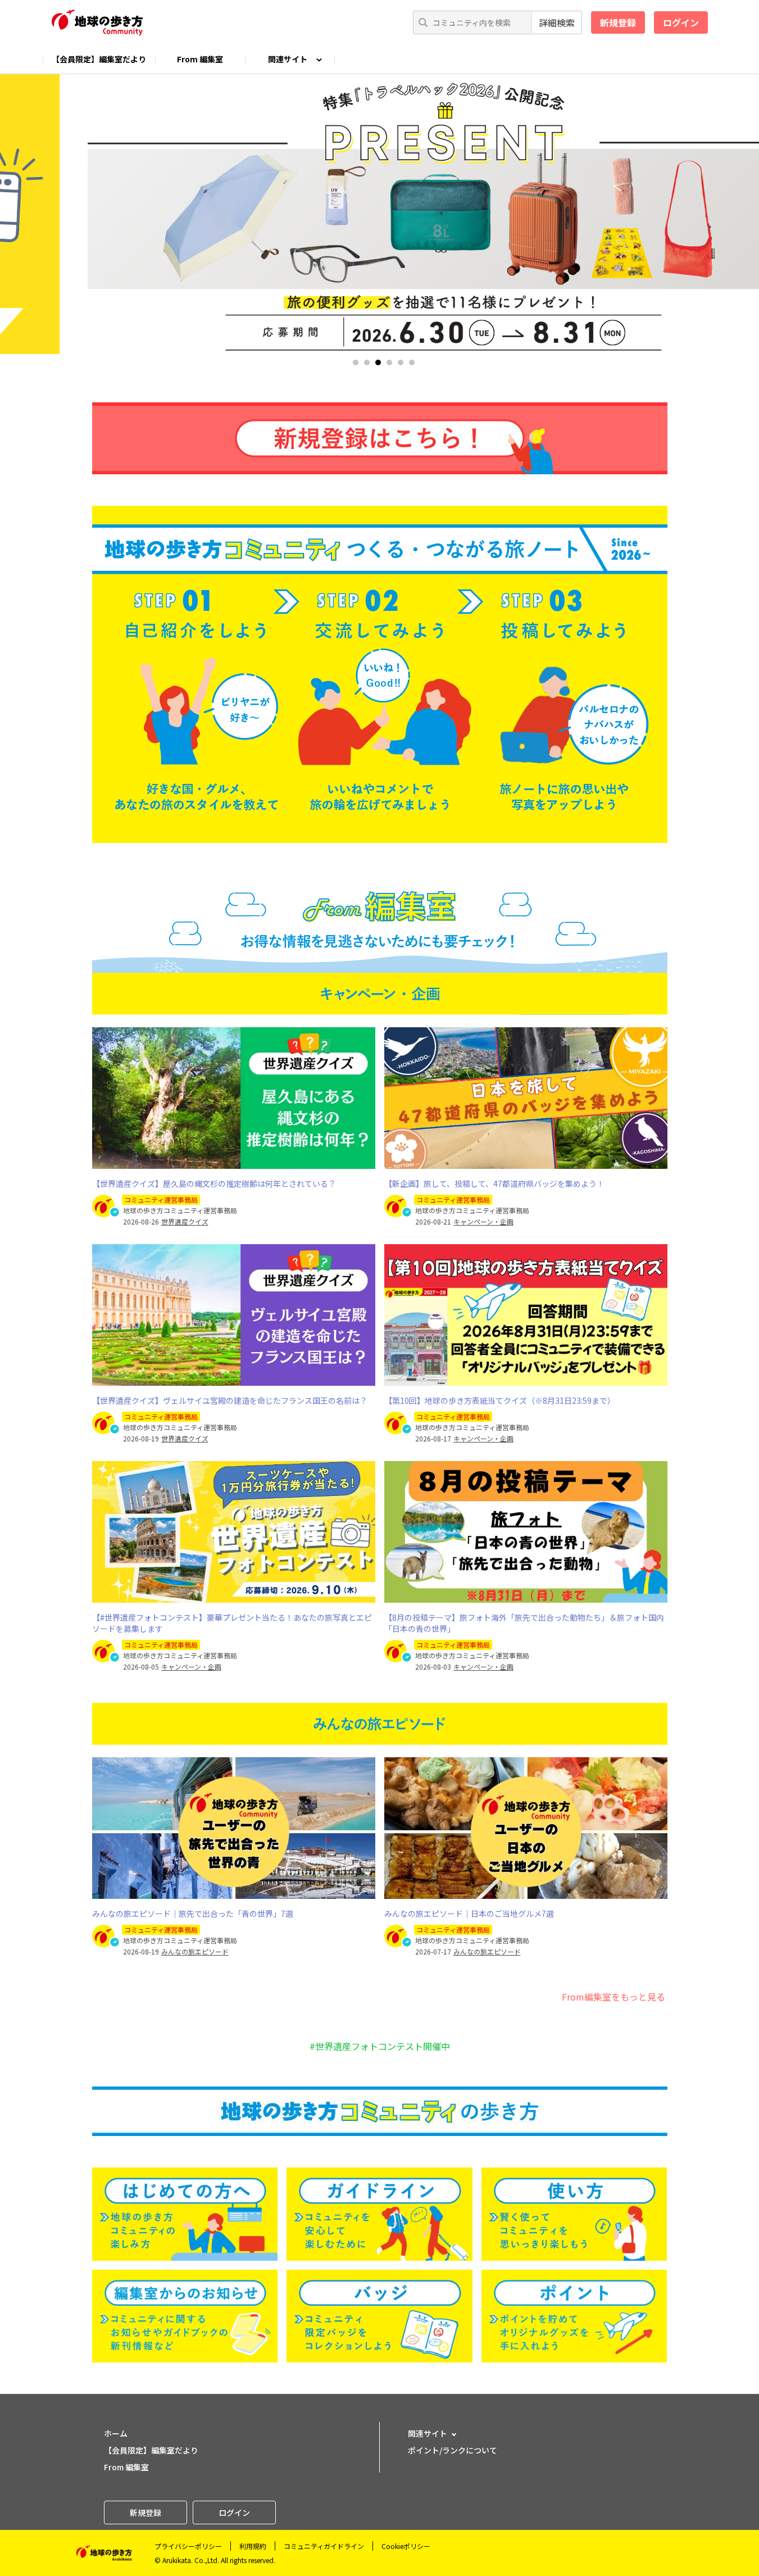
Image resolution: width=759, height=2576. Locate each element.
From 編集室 (200, 59)
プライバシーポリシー (188, 2546)
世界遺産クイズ (185, 1222)
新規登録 (618, 22)
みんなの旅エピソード (195, 1952)
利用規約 (253, 2546)
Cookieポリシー (406, 2546)
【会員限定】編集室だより (99, 59)
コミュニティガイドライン (324, 2546)
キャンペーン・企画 (483, 1222)
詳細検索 (557, 22)
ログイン (681, 22)
